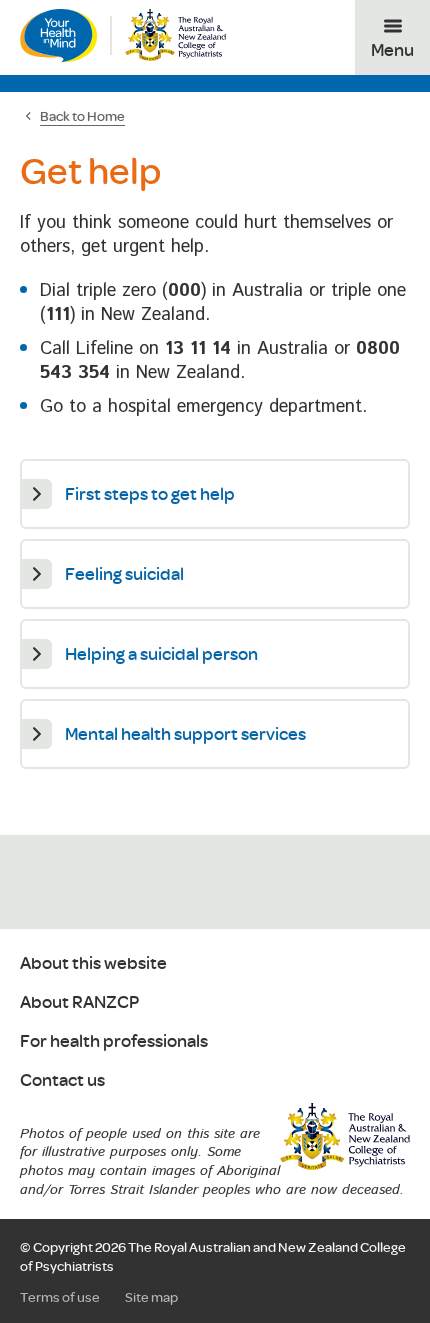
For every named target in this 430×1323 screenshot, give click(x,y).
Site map (151, 1297)
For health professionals (114, 1041)
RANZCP (345, 1137)
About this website (93, 963)
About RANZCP (79, 1002)
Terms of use (60, 1297)
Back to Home (82, 116)
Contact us (62, 1080)
